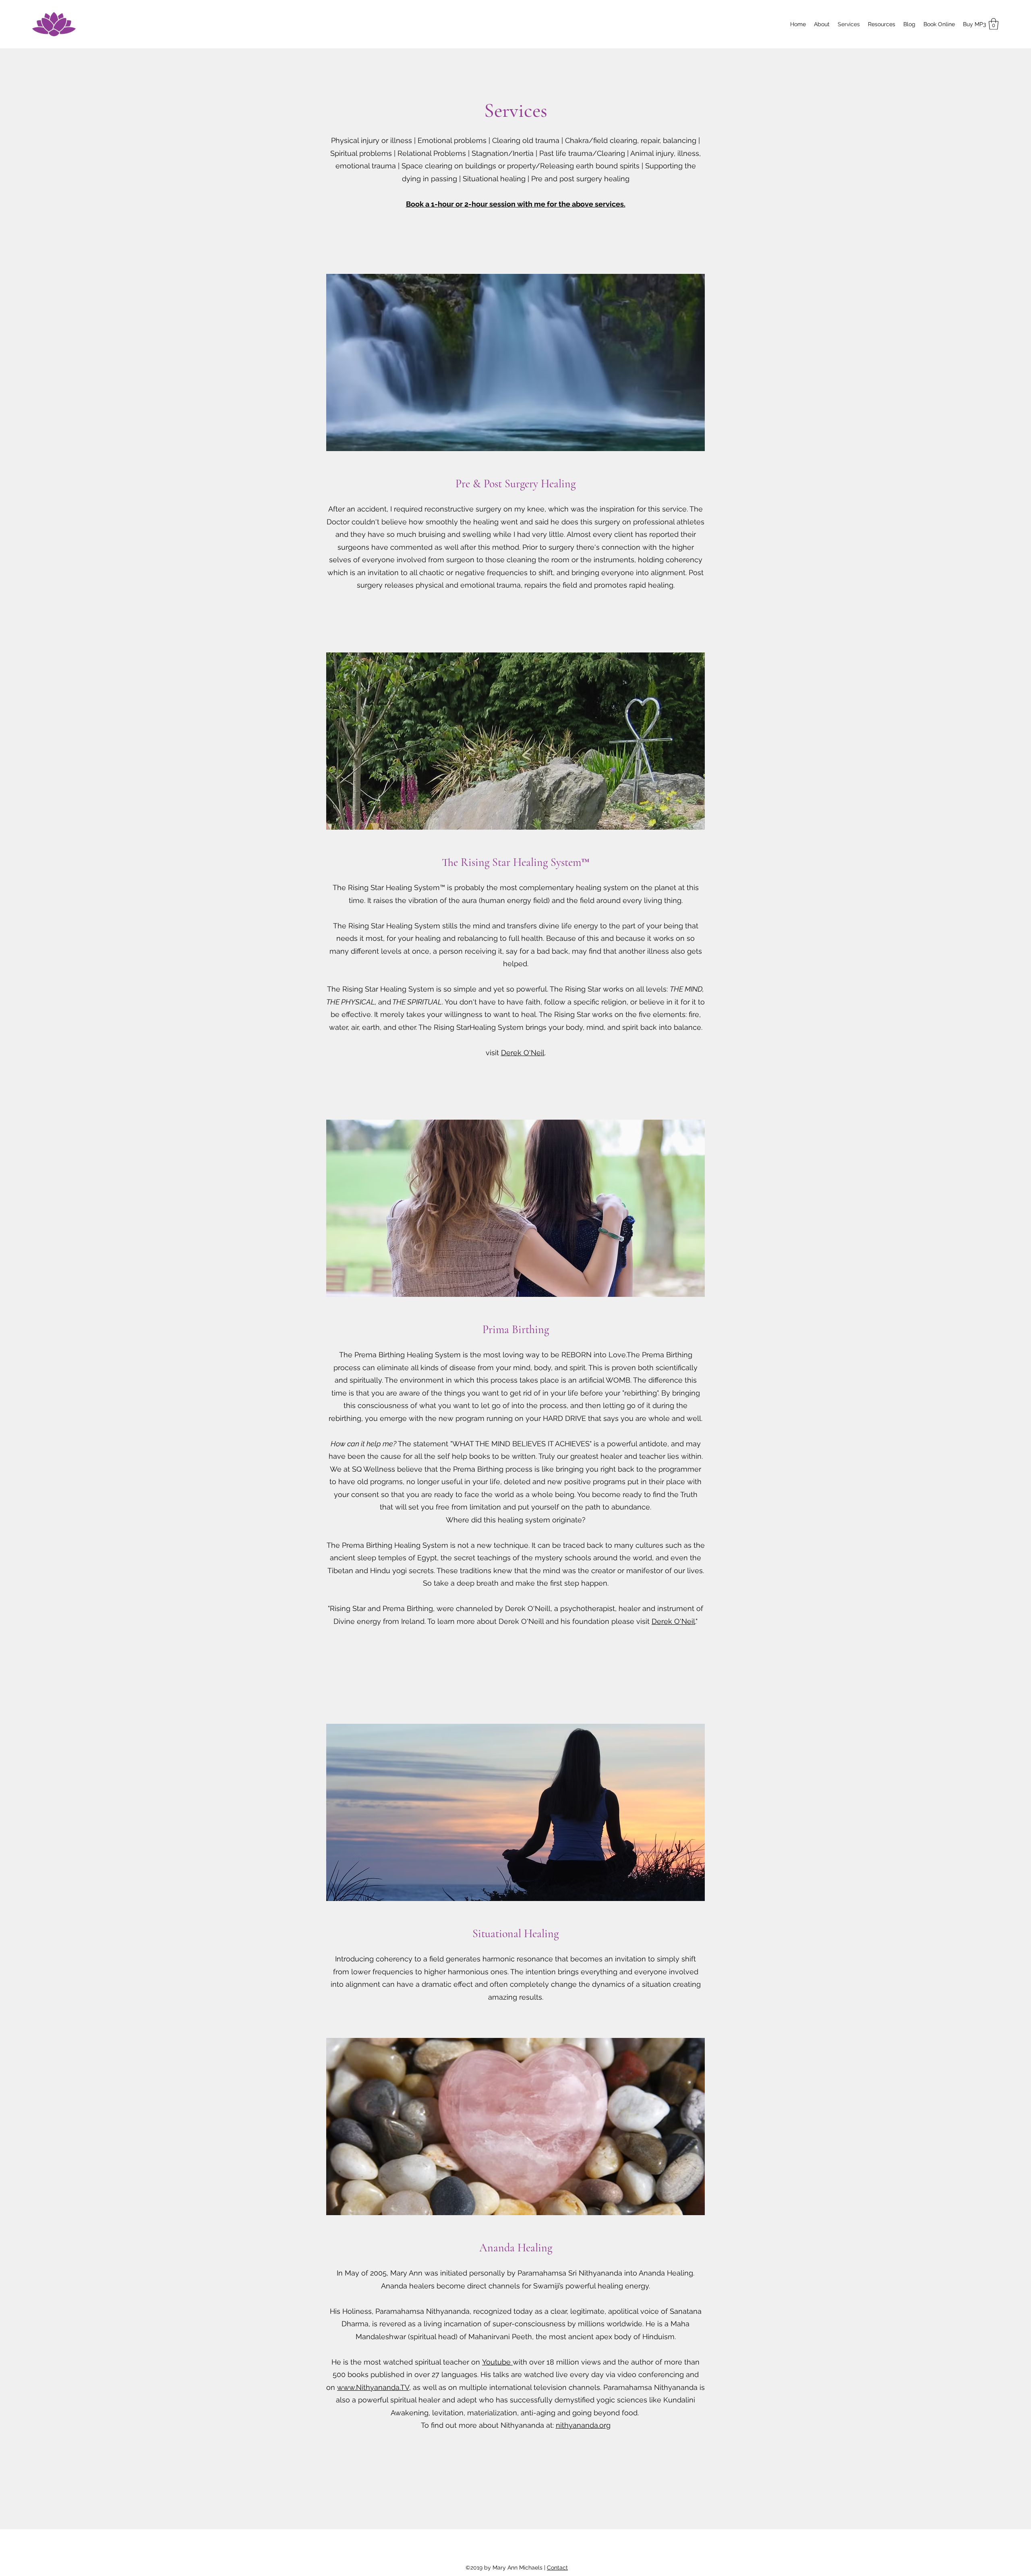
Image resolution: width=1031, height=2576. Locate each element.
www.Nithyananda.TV (373, 2387)
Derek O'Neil (523, 1053)
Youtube (497, 2362)
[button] (994, 24)
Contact (557, 2568)
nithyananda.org (583, 2425)
